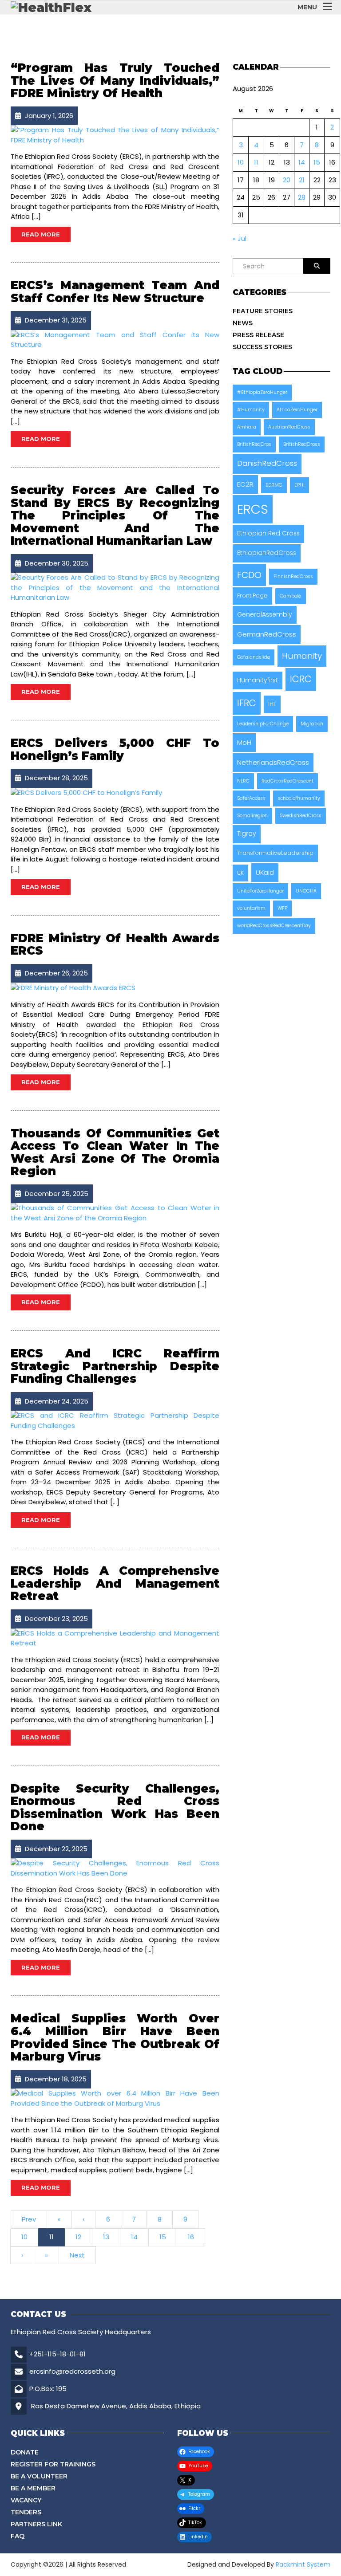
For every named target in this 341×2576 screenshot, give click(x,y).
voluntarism (251, 908)
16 (191, 2237)
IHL (272, 704)
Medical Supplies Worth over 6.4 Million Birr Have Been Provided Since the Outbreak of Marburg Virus (115, 2037)
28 (302, 197)
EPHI (299, 485)
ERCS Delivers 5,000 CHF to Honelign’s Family (115, 749)
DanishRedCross (267, 463)
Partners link (36, 2524)
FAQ (18, 2536)
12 (78, 2237)
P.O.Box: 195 (48, 2389)
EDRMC (274, 485)
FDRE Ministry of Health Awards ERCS (115, 945)
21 (302, 180)
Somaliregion (252, 816)
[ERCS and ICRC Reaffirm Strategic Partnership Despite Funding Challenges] (115, 1420)
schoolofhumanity (299, 798)
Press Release (258, 335)
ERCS (253, 509)
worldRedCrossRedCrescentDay (274, 926)
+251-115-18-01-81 (57, 2354)
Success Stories (262, 347)
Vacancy (26, 2500)
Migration (312, 724)
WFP (282, 908)
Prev (29, 2219)
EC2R (245, 484)
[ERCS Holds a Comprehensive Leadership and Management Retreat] (115, 1638)
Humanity (302, 656)
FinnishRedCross (293, 576)
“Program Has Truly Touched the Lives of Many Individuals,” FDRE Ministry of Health (115, 81)
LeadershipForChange (263, 724)
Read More (41, 234)
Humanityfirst (258, 680)
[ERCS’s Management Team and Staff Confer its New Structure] (115, 340)
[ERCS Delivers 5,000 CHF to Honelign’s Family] (86, 792)
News (243, 323)
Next (77, 2255)
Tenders (26, 2512)
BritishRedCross (302, 444)
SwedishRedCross (301, 816)
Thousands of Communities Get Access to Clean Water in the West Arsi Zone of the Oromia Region (115, 1152)
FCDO (249, 575)
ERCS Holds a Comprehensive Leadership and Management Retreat (115, 1583)
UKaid (265, 872)
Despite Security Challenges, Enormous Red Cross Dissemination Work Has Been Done (115, 1808)
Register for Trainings (53, 2464)
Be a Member (33, 2488)
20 (287, 180)
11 (52, 2237)
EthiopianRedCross (267, 553)
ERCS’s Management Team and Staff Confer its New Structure (115, 292)
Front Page (252, 596)
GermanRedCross (267, 634)
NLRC (243, 781)
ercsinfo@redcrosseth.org (72, 2371)
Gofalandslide (254, 657)
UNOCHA (306, 891)
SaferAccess (251, 798)
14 (134, 2237)
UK (240, 873)
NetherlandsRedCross (273, 762)
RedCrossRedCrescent (287, 781)
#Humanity (251, 410)
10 (24, 2237)
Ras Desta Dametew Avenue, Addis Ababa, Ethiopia (116, 2406)
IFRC (247, 703)
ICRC (301, 679)
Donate (25, 2452)
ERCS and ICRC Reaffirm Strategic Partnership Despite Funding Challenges (115, 1366)
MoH (244, 742)
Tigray (247, 834)
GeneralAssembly (265, 615)
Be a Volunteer (39, 2476)
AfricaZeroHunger (297, 410)
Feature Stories (263, 311)
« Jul (240, 238)
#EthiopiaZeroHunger (262, 392)
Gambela (291, 596)
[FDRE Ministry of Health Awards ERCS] (73, 987)
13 (106, 2237)
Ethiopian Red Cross (268, 533)
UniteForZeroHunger (260, 891)
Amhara (247, 427)
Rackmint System (303, 2564)
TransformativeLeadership (275, 853)
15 (163, 2237)
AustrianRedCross (289, 427)
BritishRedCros (254, 444)
